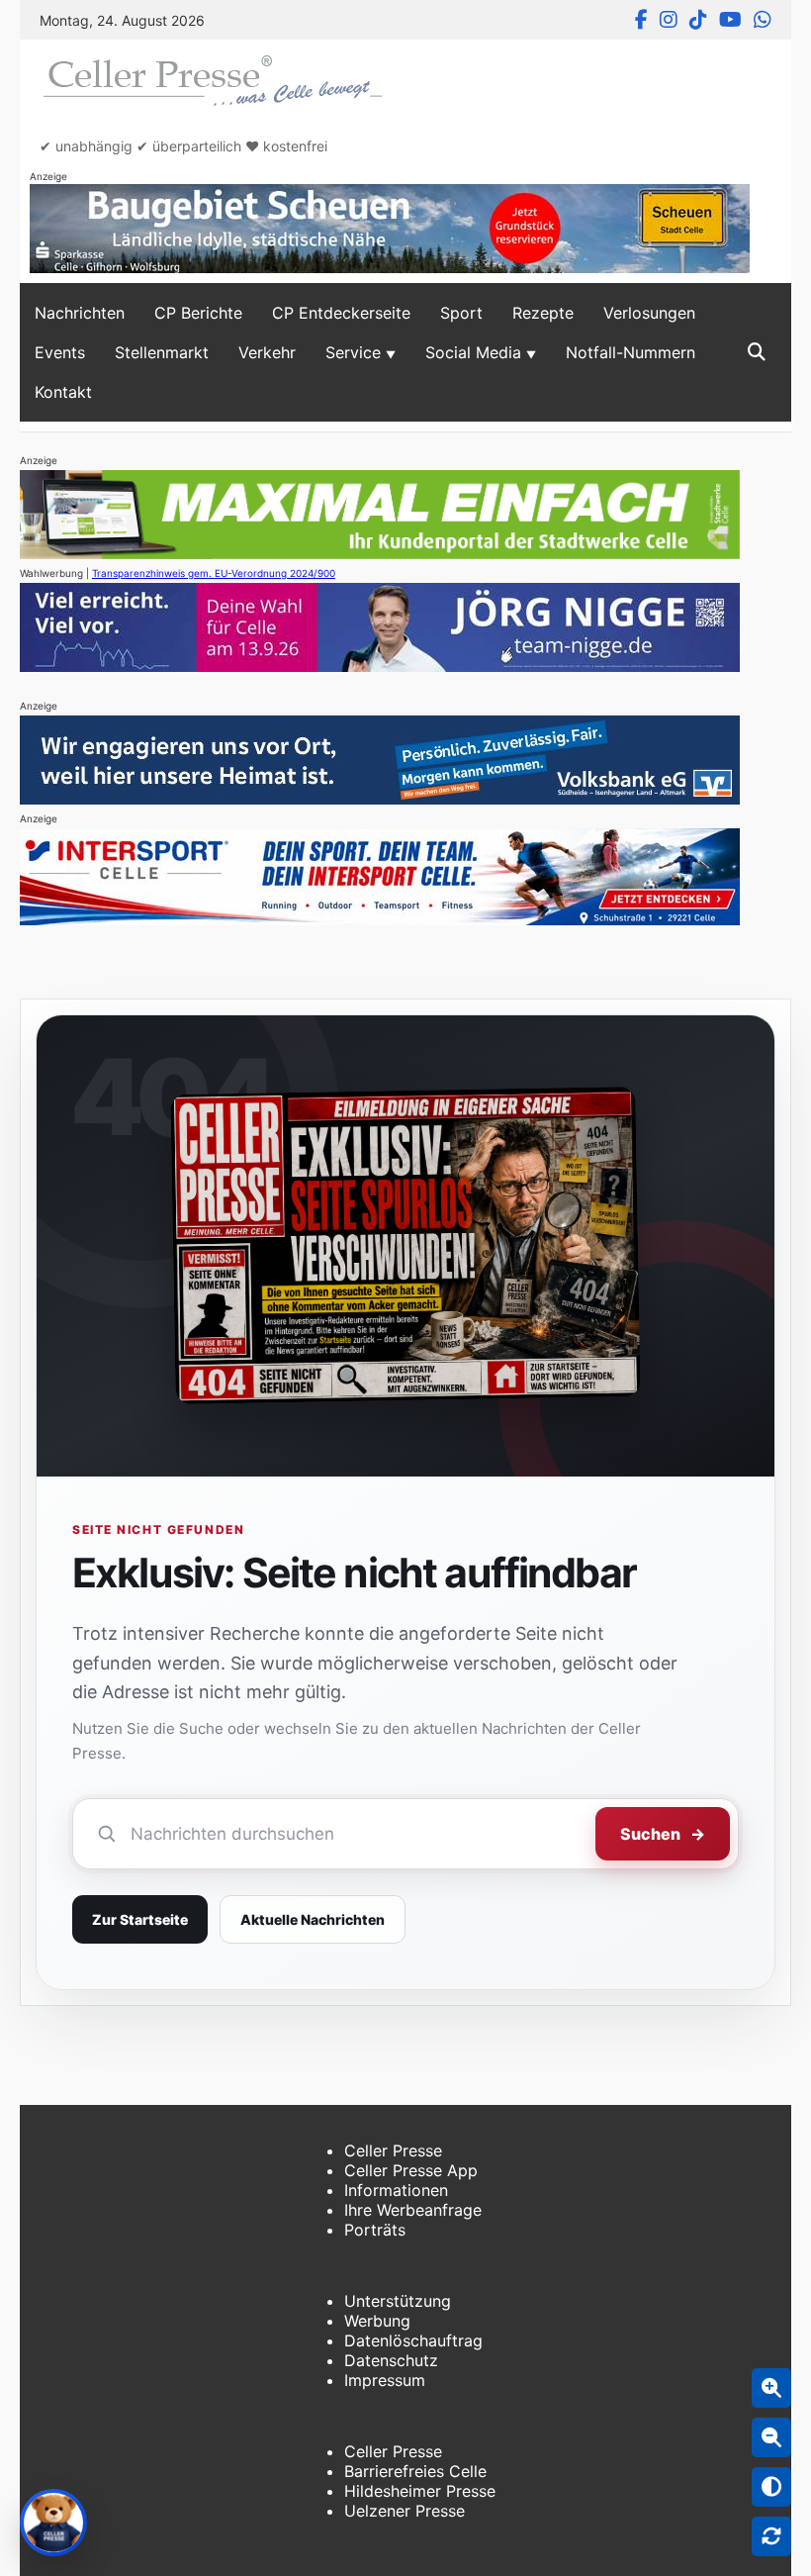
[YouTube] (730, 20)
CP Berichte (198, 313)
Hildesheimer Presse (420, 2491)
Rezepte (543, 313)
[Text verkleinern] (771, 2437)
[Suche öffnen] (757, 352)
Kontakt (63, 392)
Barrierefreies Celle (415, 2471)
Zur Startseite (140, 1919)
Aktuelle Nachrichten (313, 1919)
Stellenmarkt (162, 352)
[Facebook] (641, 20)
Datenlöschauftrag (413, 2340)
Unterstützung (398, 2301)
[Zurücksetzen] (771, 2536)
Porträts (375, 2230)
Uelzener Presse (405, 2511)
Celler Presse (393, 2150)
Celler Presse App (411, 2170)
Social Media (473, 352)
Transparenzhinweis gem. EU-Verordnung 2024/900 (214, 573)
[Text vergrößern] (771, 2388)
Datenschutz (391, 2360)
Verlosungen (649, 313)
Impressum (385, 2380)
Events (60, 352)
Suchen (663, 1834)
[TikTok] (698, 20)
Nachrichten (80, 313)
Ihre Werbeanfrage (413, 2210)
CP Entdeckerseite (341, 313)
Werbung (377, 2321)
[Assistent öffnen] (53, 2523)
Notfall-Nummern (631, 352)
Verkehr (267, 352)
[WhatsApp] (763, 20)
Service (353, 352)
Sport (461, 313)
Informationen (396, 2190)
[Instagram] (669, 20)
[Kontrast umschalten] (771, 2487)
